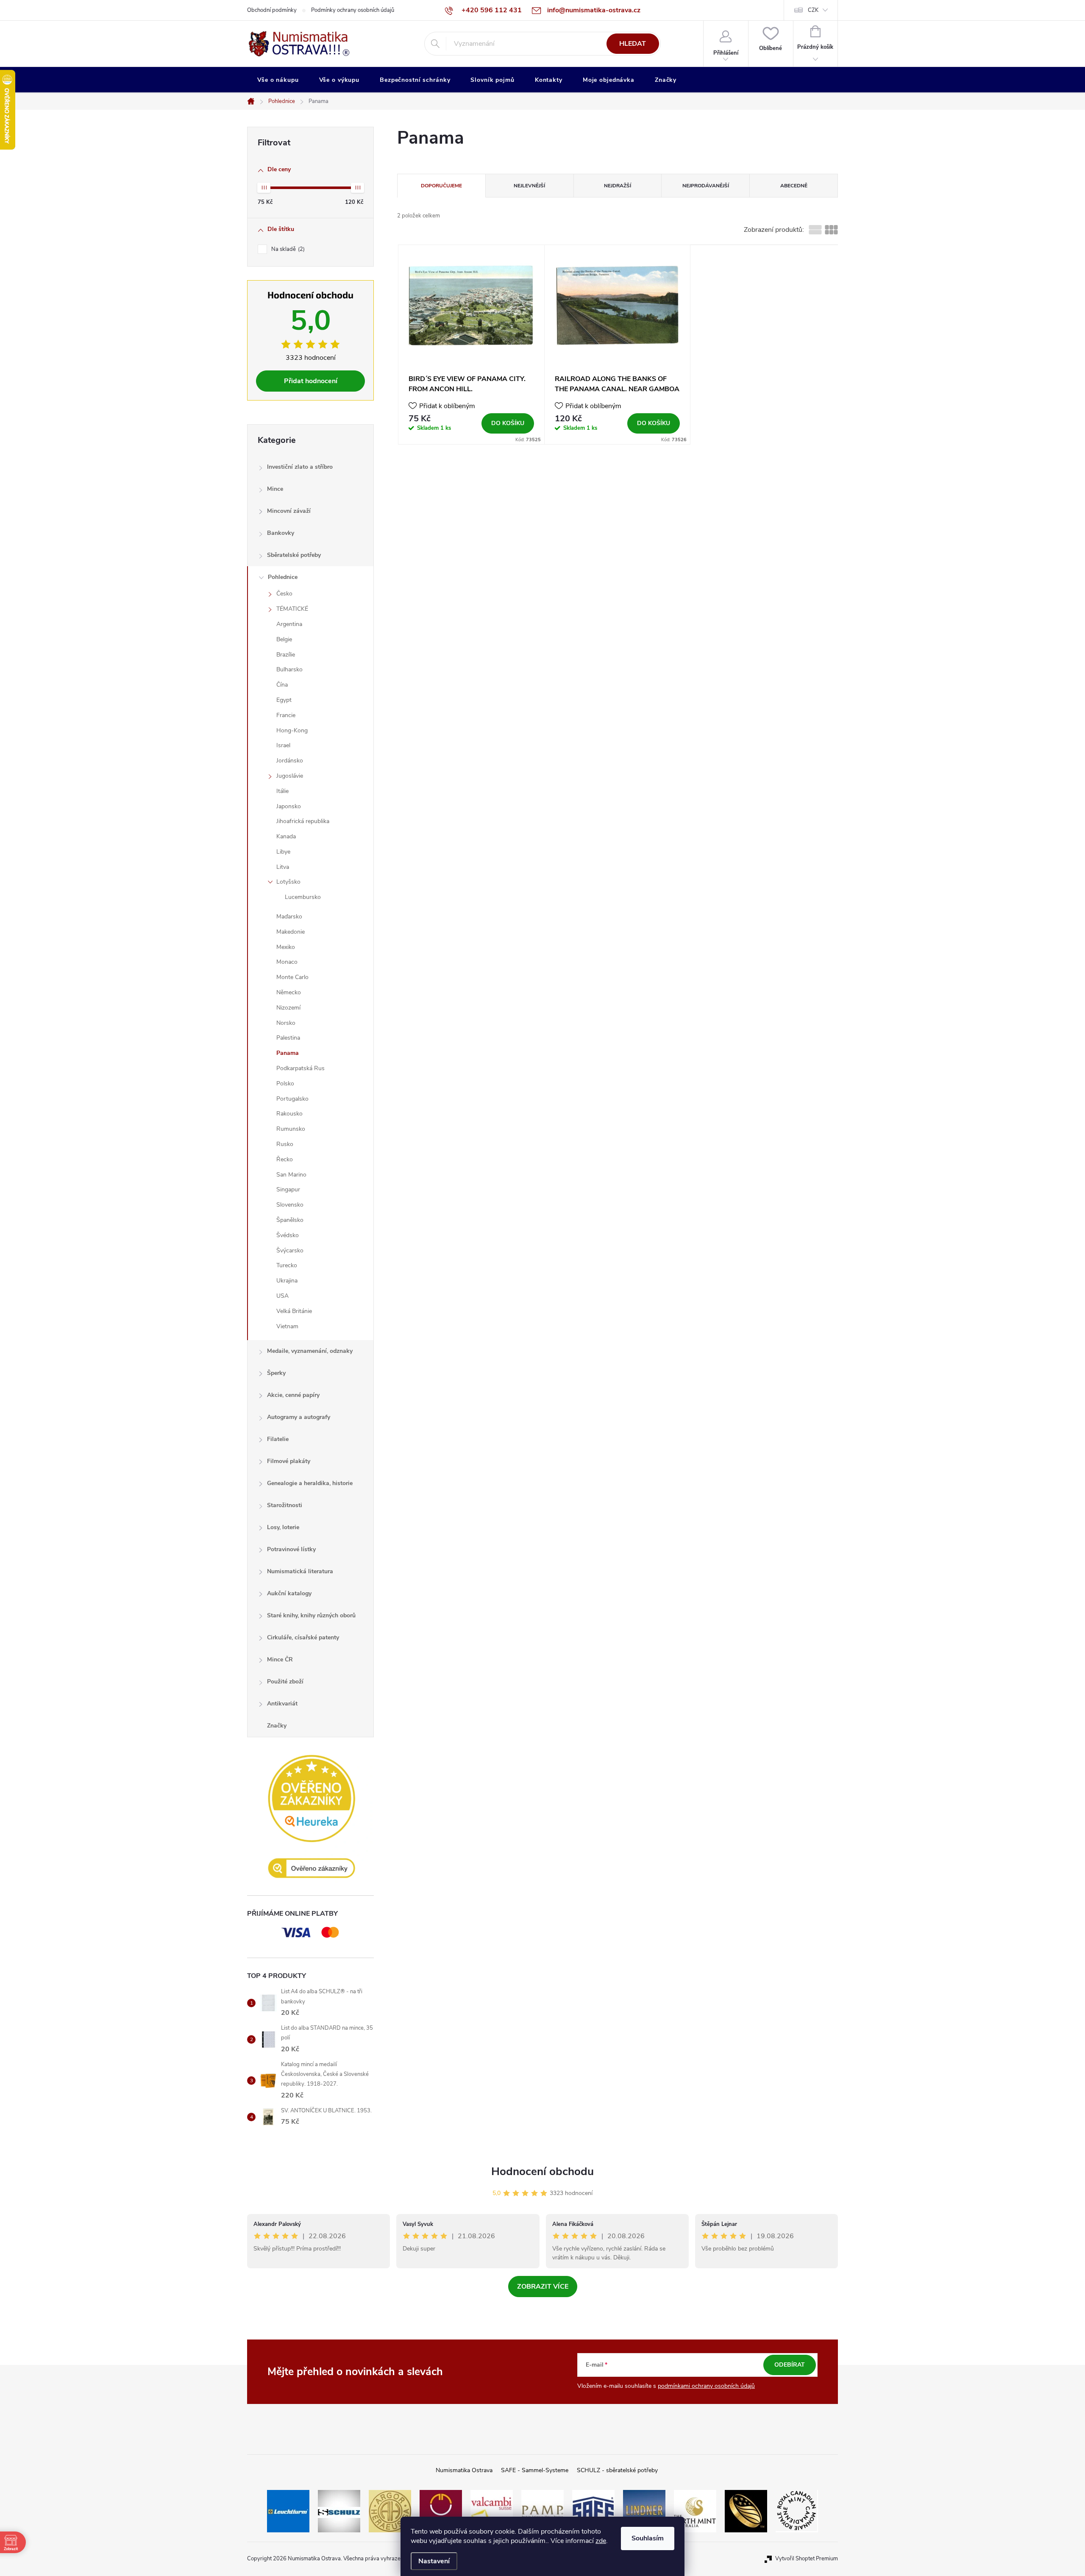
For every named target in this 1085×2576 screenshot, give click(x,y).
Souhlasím (648, 2538)
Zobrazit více (543, 2287)
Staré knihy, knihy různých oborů (311, 1615)
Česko (284, 594)
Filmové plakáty (289, 1461)
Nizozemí (288, 1008)
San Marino (291, 1175)
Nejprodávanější (706, 186)
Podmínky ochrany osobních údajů (353, 10)
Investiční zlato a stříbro (300, 467)
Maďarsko (289, 917)
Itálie (282, 791)
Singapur (288, 1189)
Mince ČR (280, 1659)
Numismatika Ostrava (464, 2470)
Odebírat (790, 2365)
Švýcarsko (290, 1250)
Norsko (286, 1023)
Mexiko (286, 947)
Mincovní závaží (289, 511)
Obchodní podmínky (272, 10)
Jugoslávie (290, 776)
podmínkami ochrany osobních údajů (706, 2386)
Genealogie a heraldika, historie (310, 1483)
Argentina (289, 624)
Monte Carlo (292, 977)
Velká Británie (294, 1311)
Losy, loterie (283, 1527)
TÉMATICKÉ (292, 609)
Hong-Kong (292, 730)
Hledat (633, 44)
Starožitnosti (285, 1505)
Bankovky (281, 533)
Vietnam (287, 1326)
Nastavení (434, 2561)
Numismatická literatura (300, 1571)
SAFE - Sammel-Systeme (535, 2470)
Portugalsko (292, 1099)
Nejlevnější (529, 186)
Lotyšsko (288, 882)
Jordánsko (290, 761)
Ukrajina (287, 1281)
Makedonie (291, 932)
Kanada (286, 836)
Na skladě (287, 249)
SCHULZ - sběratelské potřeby (617, 2470)
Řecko (285, 1159)
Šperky (276, 1373)
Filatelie (278, 1439)
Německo (289, 992)
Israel (283, 745)
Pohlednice (283, 577)
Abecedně (794, 186)
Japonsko (289, 806)
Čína (282, 685)
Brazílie (286, 655)
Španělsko (290, 1220)
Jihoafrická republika (303, 821)
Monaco (287, 962)
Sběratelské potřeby (294, 555)
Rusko (285, 1144)
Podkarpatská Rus (300, 1068)
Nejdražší (618, 186)
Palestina (288, 1038)
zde (601, 2541)
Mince (275, 489)
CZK (813, 10)
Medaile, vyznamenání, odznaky (310, 1351)
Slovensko (290, 1205)
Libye (283, 852)
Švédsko (288, 1235)
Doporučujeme (441, 186)
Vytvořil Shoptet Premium (807, 2559)
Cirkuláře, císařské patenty (303, 1637)
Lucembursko (303, 897)
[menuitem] (278, 80)
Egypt (284, 700)
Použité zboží (285, 1682)
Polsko (285, 1084)
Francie (286, 715)
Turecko (287, 1265)
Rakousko (289, 1114)
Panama (288, 1053)
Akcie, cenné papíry (293, 1395)
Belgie (284, 639)
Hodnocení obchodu (542, 2171)
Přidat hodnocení (311, 381)
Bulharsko (289, 669)
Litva (283, 867)
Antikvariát (282, 1704)
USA (282, 1296)
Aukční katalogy (289, 1593)
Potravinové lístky (291, 1549)
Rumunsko (291, 1129)
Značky (277, 1726)
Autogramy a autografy (299, 1417)
